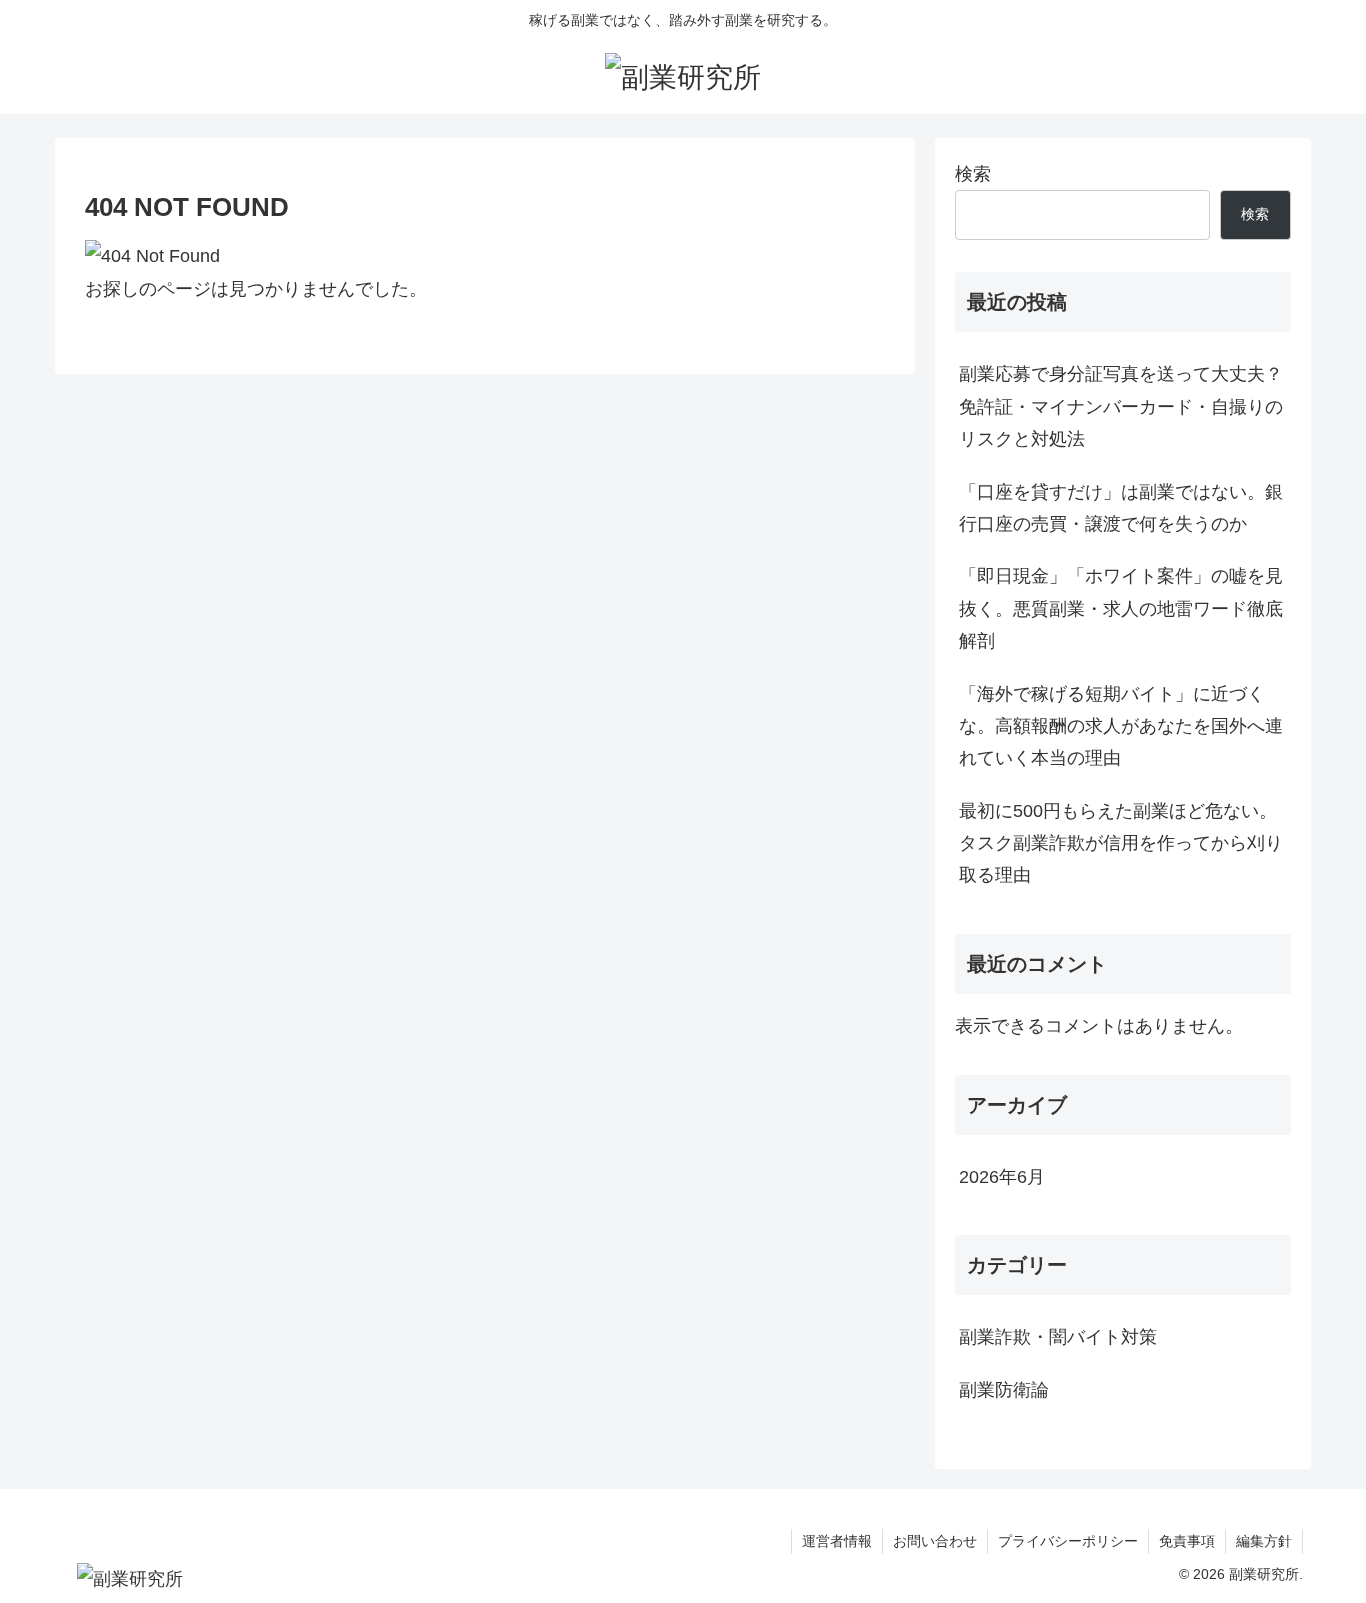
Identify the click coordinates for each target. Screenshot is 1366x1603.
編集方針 (1264, 1541)
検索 (973, 174)
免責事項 (1187, 1541)
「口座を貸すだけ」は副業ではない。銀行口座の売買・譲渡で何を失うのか (1121, 508)
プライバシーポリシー (1068, 1541)
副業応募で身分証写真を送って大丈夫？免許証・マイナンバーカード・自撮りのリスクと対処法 (1121, 406)
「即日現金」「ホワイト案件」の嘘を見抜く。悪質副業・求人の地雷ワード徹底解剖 (1121, 608)
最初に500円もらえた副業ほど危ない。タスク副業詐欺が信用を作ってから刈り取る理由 (1121, 843)
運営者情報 (837, 1541)
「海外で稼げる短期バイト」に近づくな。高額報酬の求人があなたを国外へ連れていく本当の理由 (1121, 726)
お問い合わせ (935, 1541)
